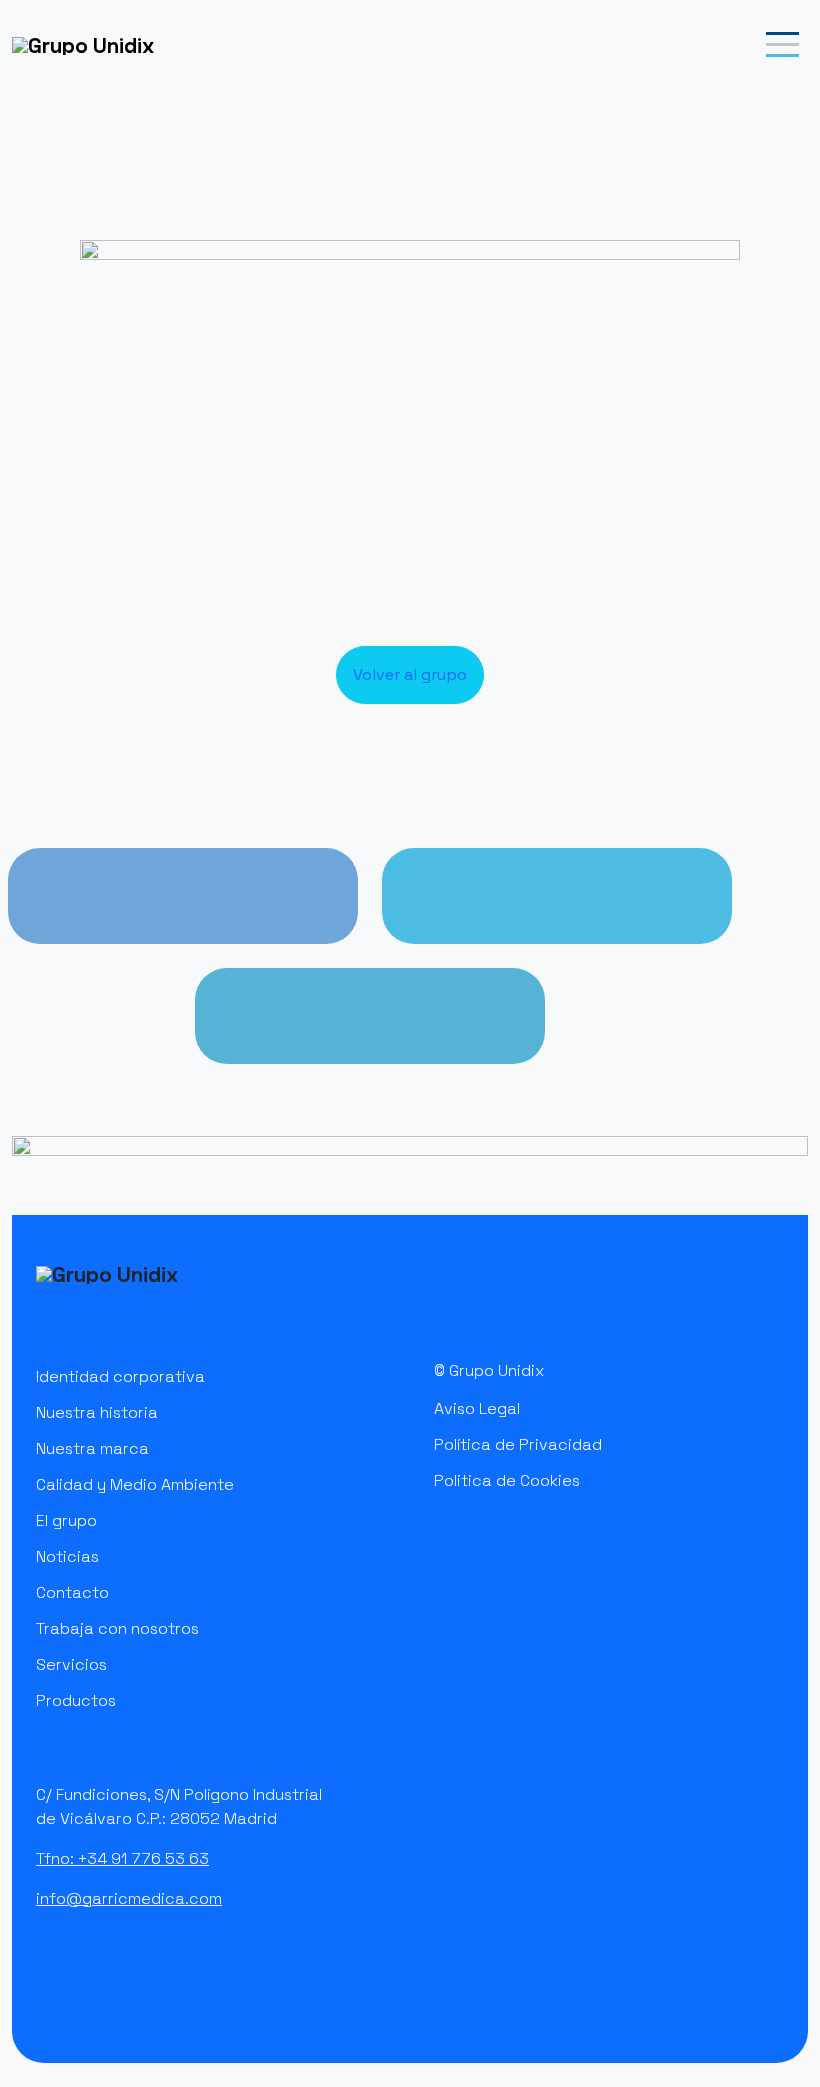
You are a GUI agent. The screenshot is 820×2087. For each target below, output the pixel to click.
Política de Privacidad (518, 1444)
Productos (76, 1700)
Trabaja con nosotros (117, 1628)
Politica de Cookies (507, 1480)
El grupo (66, 1520)
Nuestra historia (97, 1412)
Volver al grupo (410, 674)
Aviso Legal (477, 1408)
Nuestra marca (92, 1448)
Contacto (72, 1592)
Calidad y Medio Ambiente (135, 1484)
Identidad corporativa (120, 1376)
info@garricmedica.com (129, 1898)
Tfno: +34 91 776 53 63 (122, 1858)
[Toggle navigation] (784, 44)
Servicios (71, 1664)
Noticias (67, 1556)
